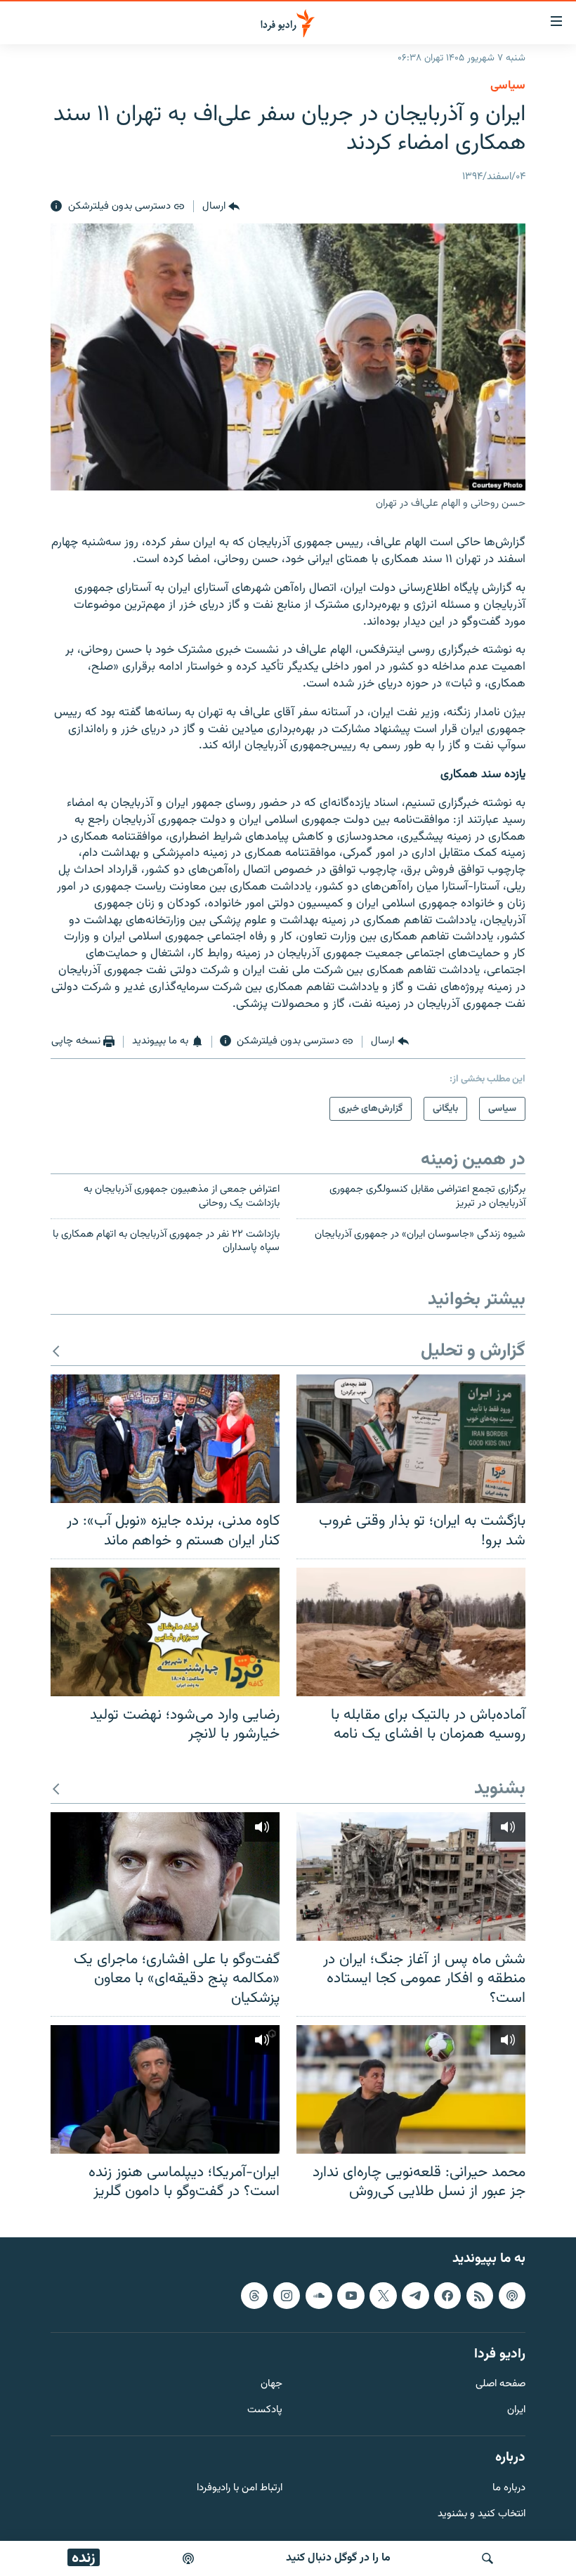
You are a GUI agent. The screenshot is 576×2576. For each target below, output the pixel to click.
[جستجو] (487, 2558)
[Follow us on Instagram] (287, 2295)
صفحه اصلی (500, 2385)
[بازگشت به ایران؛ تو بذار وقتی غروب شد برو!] (411, 1439)
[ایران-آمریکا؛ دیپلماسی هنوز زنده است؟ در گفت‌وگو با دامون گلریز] (165, 2089)
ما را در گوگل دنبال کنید (338, 2558)
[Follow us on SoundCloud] (319, 2295)
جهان (271, 2385)
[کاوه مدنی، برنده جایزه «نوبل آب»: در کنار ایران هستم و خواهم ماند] (165, 1439)
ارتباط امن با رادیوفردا (240, 2488)
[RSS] (480, 2295)
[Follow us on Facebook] (447, 2295)
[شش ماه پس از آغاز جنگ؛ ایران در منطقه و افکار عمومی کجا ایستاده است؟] (411, 1876)
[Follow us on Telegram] (415, 2295)
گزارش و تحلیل (473, 1352)
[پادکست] (188, 2558)
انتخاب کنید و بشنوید (482, 2514)
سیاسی (508, 86)
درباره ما (509, 2488)
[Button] (221, 207)
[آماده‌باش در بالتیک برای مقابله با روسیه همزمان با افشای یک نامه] (411, 1632)
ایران (516, 2411)
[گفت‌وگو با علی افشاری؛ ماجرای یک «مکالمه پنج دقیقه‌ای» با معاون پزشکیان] (165, 1876)
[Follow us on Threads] (254, 2295)
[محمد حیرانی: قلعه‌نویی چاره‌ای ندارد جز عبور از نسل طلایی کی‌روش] (411, 2089)
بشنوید (500, 1789)
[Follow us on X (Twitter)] (383, 2295)
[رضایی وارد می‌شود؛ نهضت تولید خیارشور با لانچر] (165, 1632)
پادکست (265, 2411)
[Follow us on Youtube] (351, 2295)
